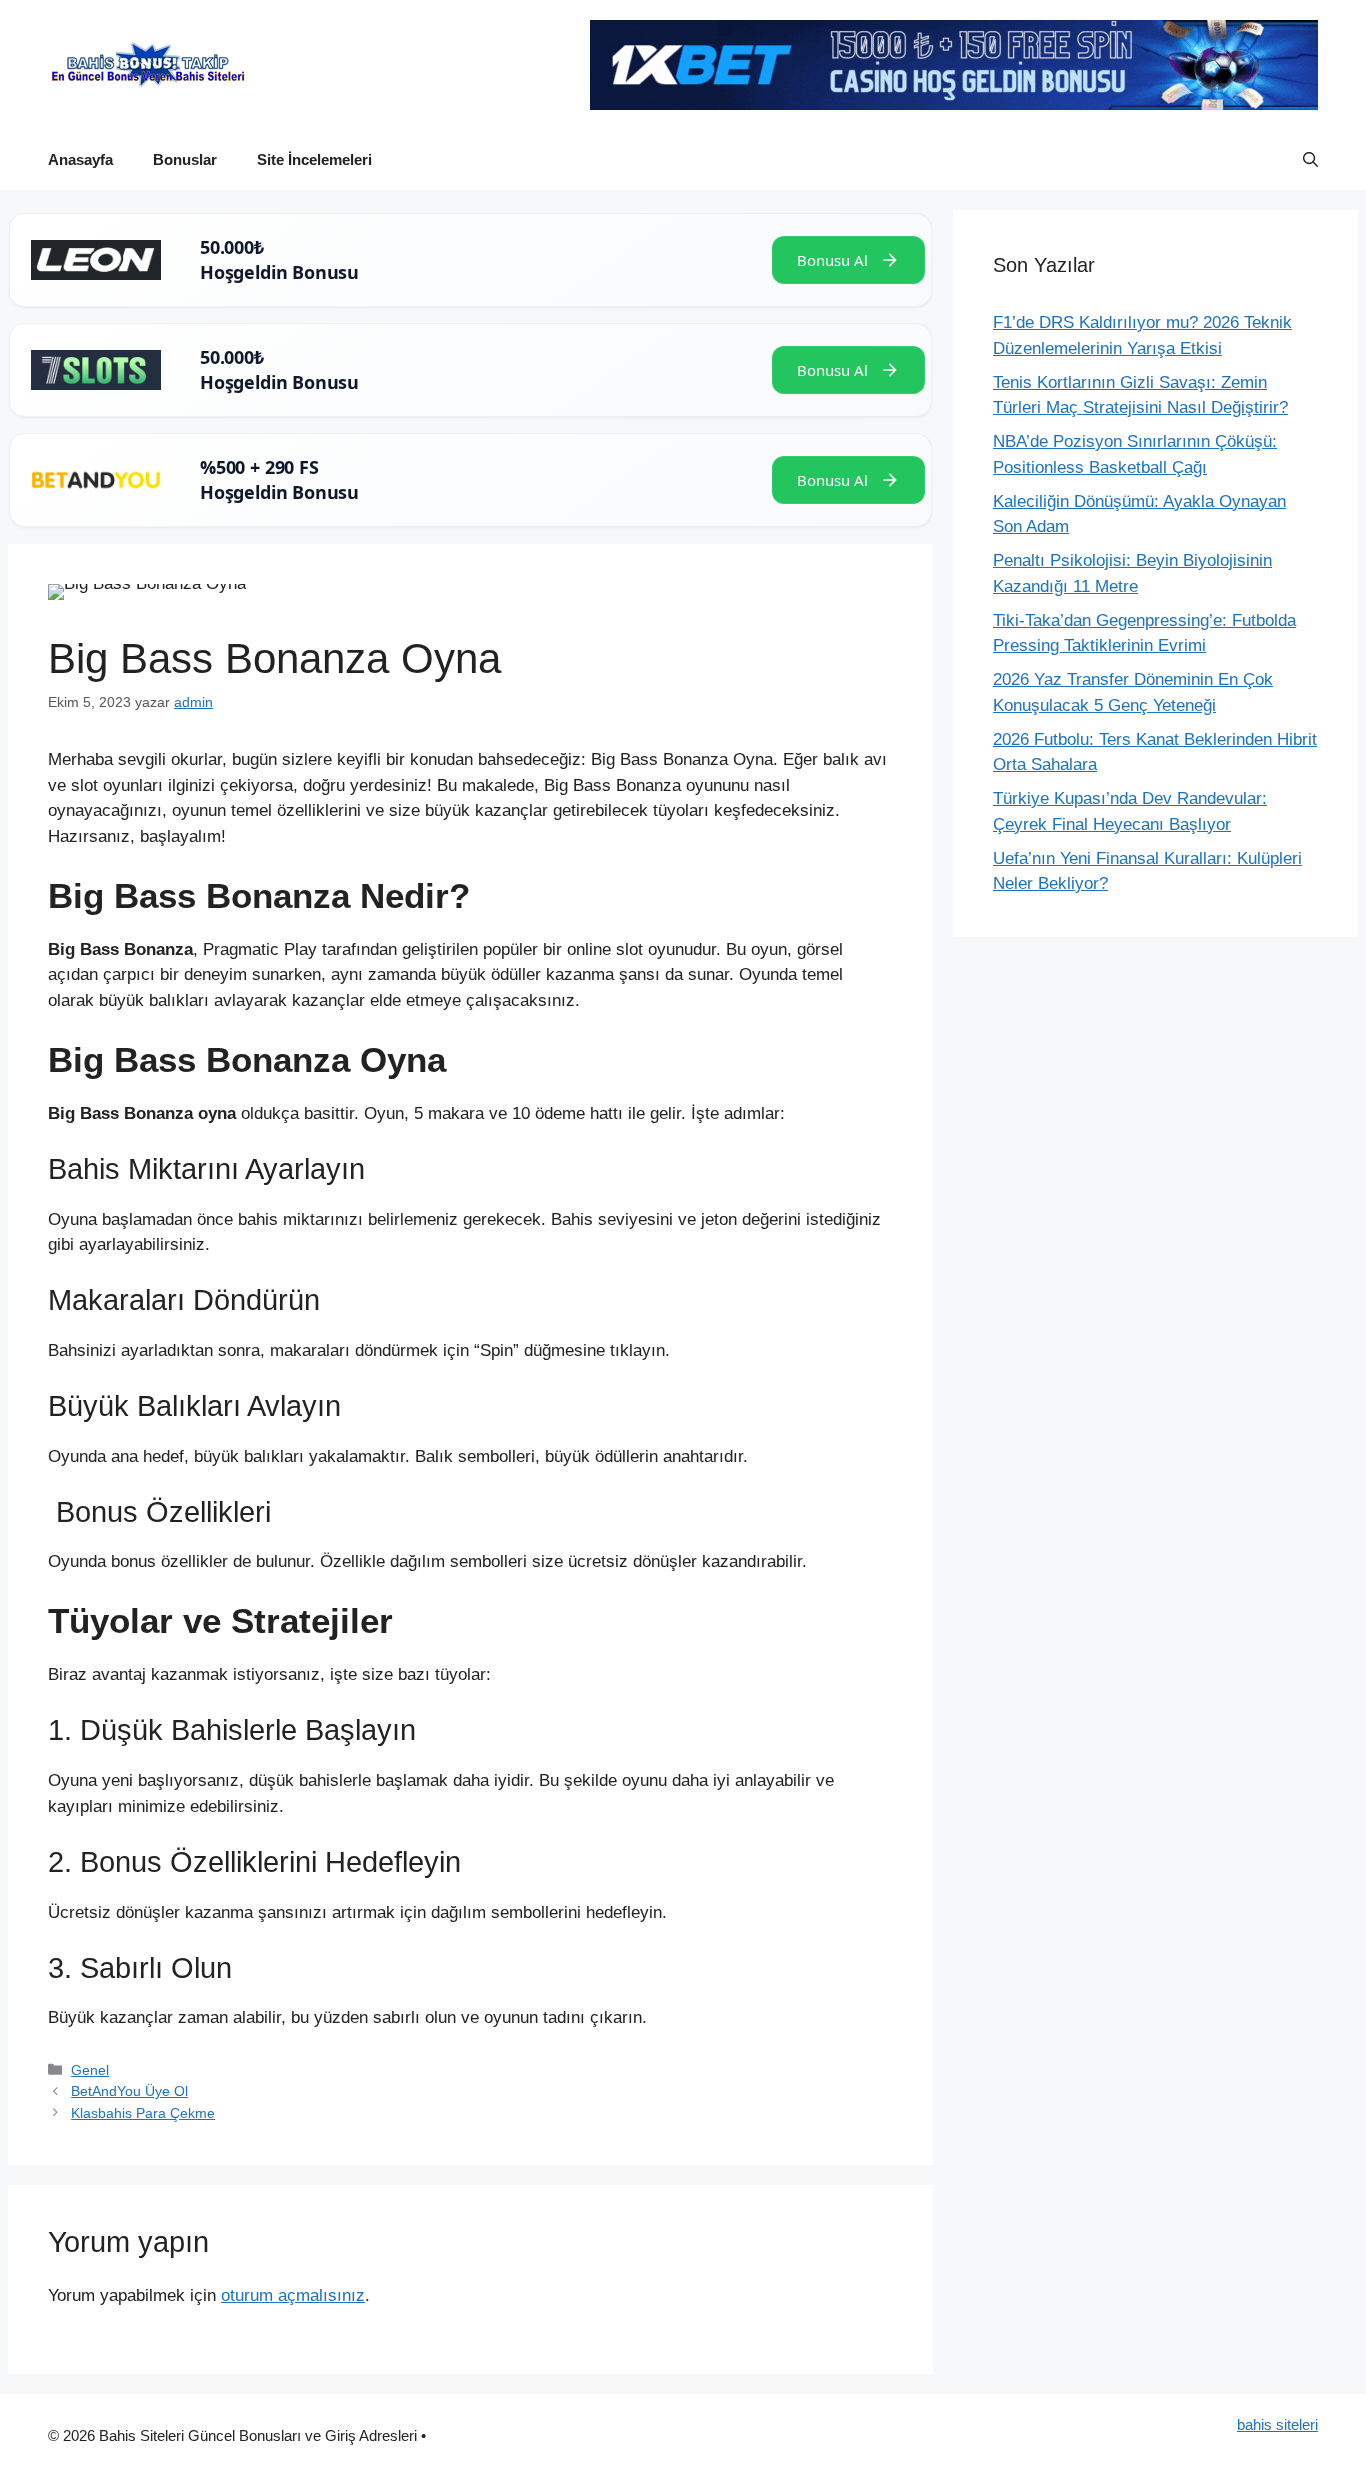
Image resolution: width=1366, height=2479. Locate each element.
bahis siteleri (1277, 2424)
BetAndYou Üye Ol (129, 2091)
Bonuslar (185, 159)
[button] (1310, 160)
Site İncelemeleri (314, 159)
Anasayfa (80, 159)
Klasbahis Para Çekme (143, 2113)
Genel (90, 2070)
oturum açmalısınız (293, 2295)
